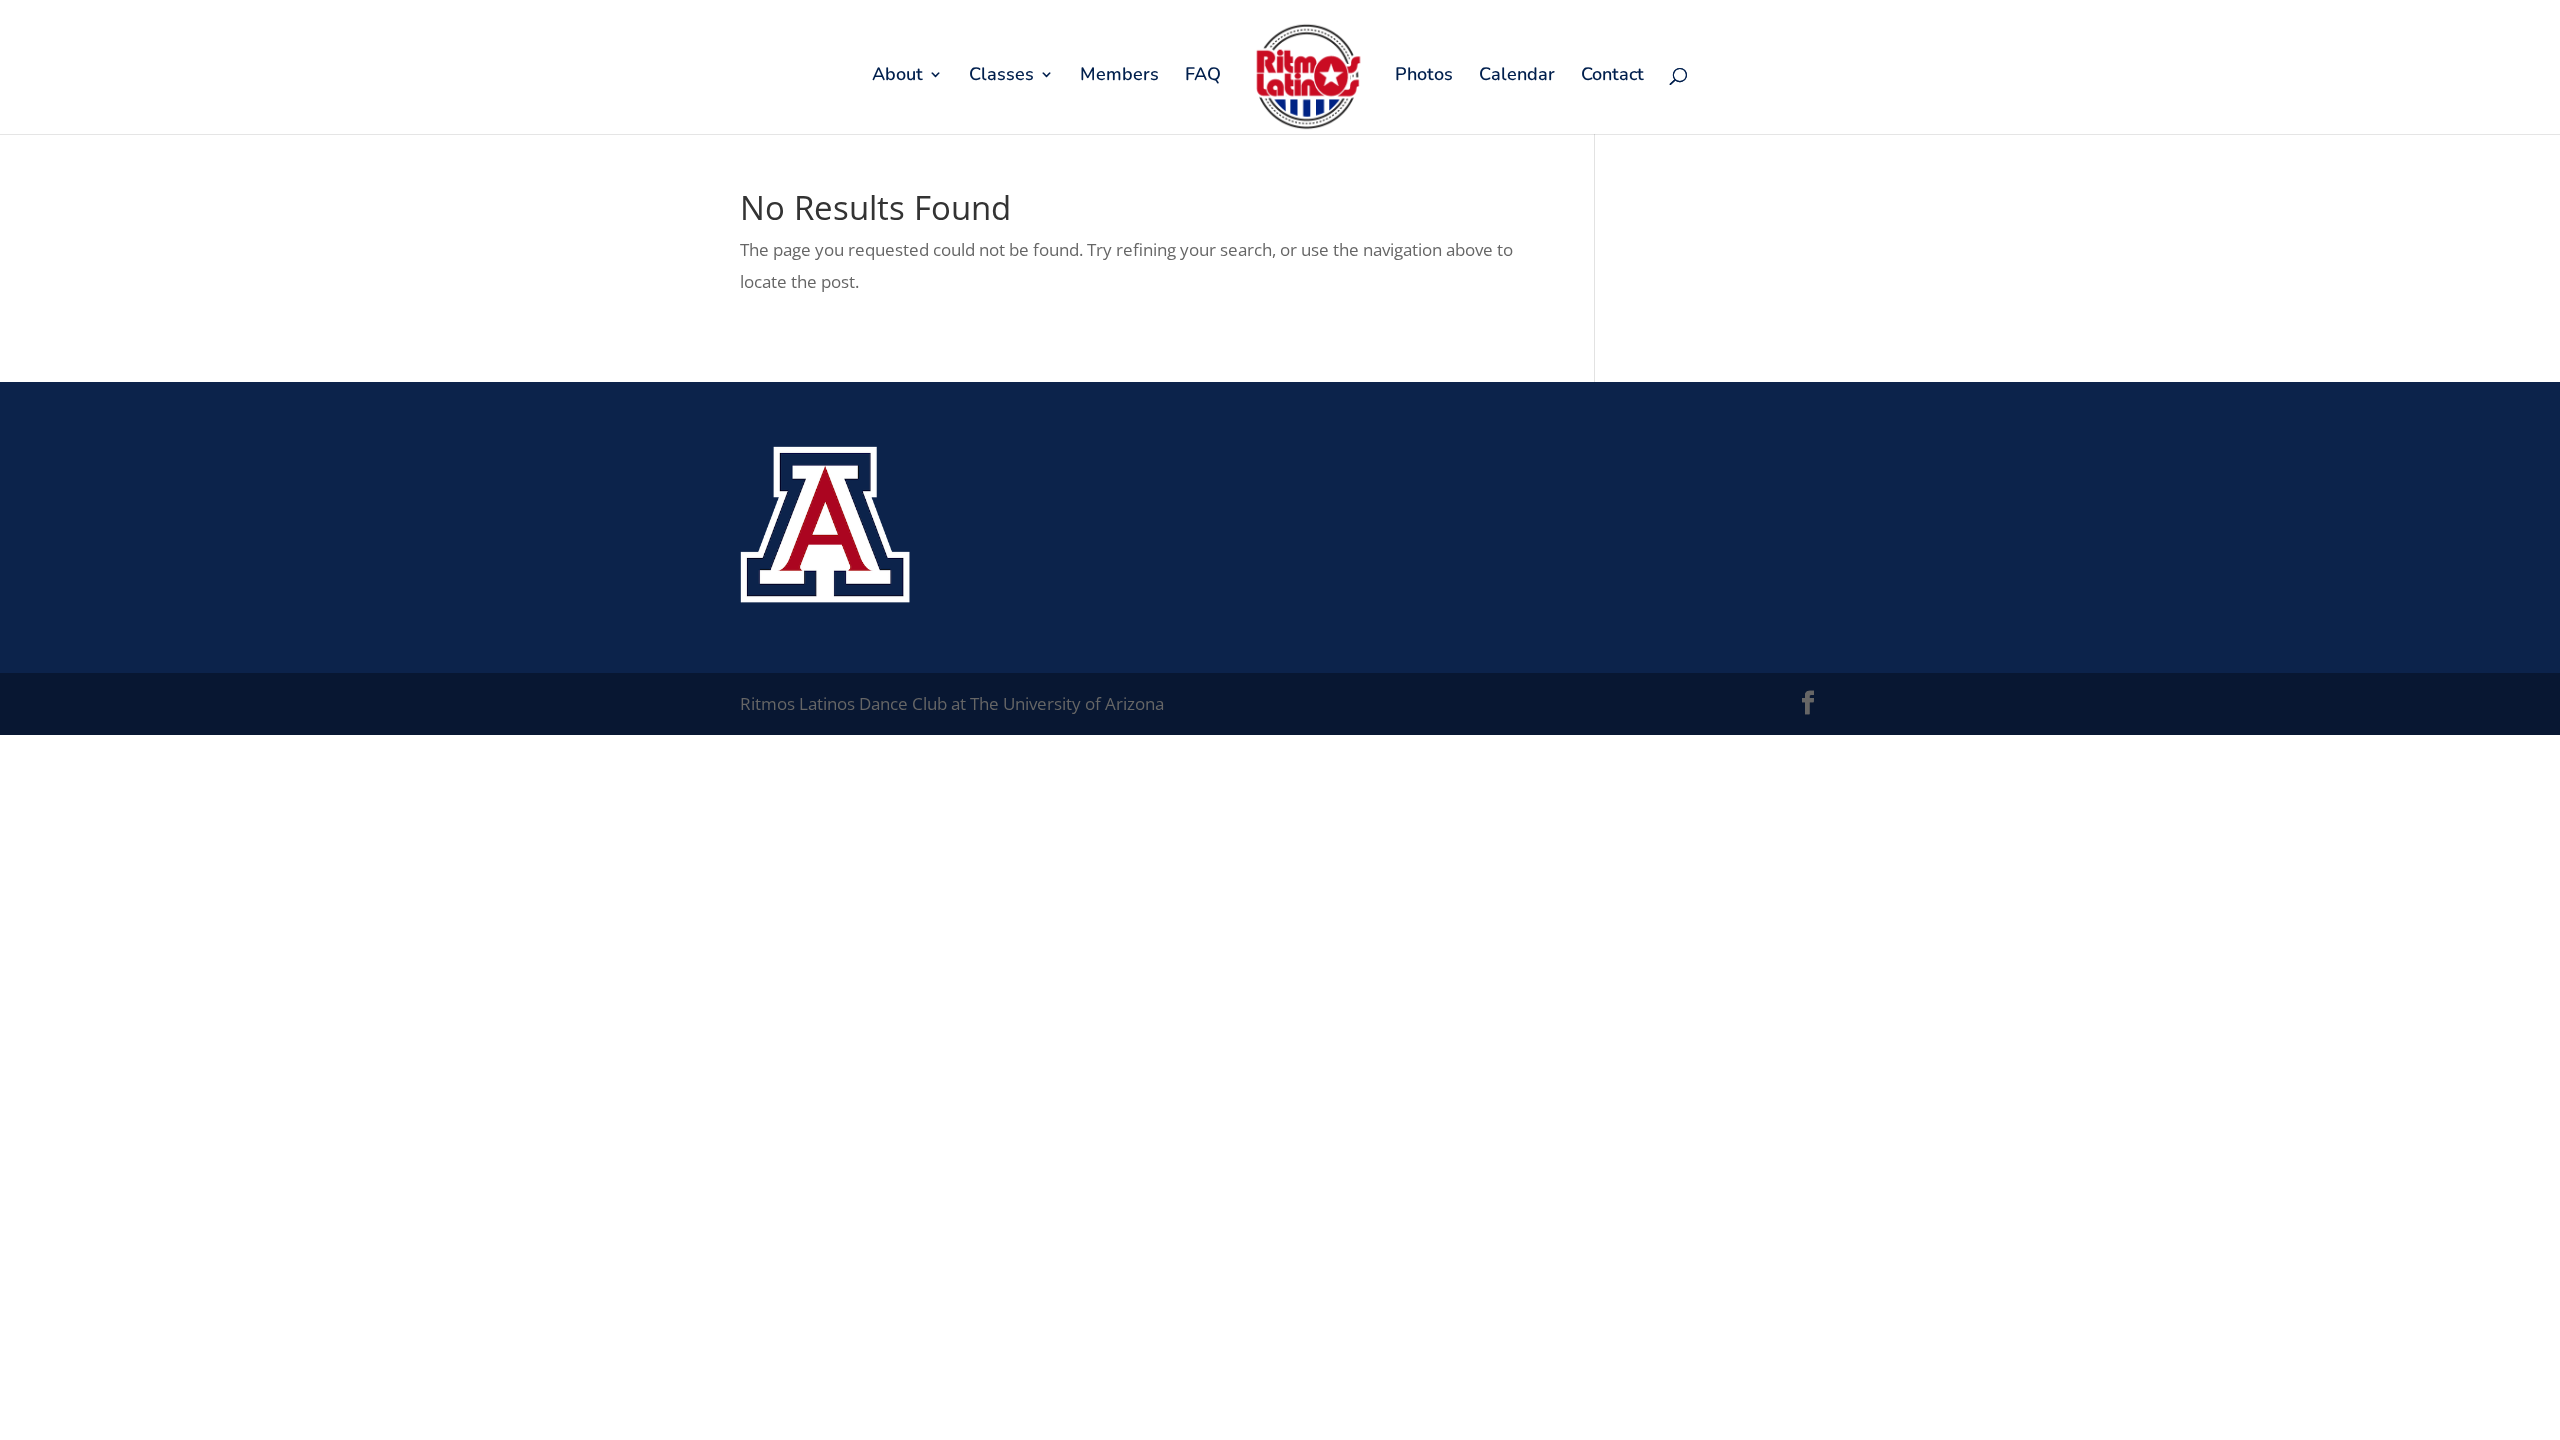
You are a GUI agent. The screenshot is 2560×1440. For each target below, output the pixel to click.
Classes (1001, 76)
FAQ (1203, 76)
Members (1119, 76)
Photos (1424, 76)
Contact (1612, 76)
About (897, 76)
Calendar (1517, 76)
